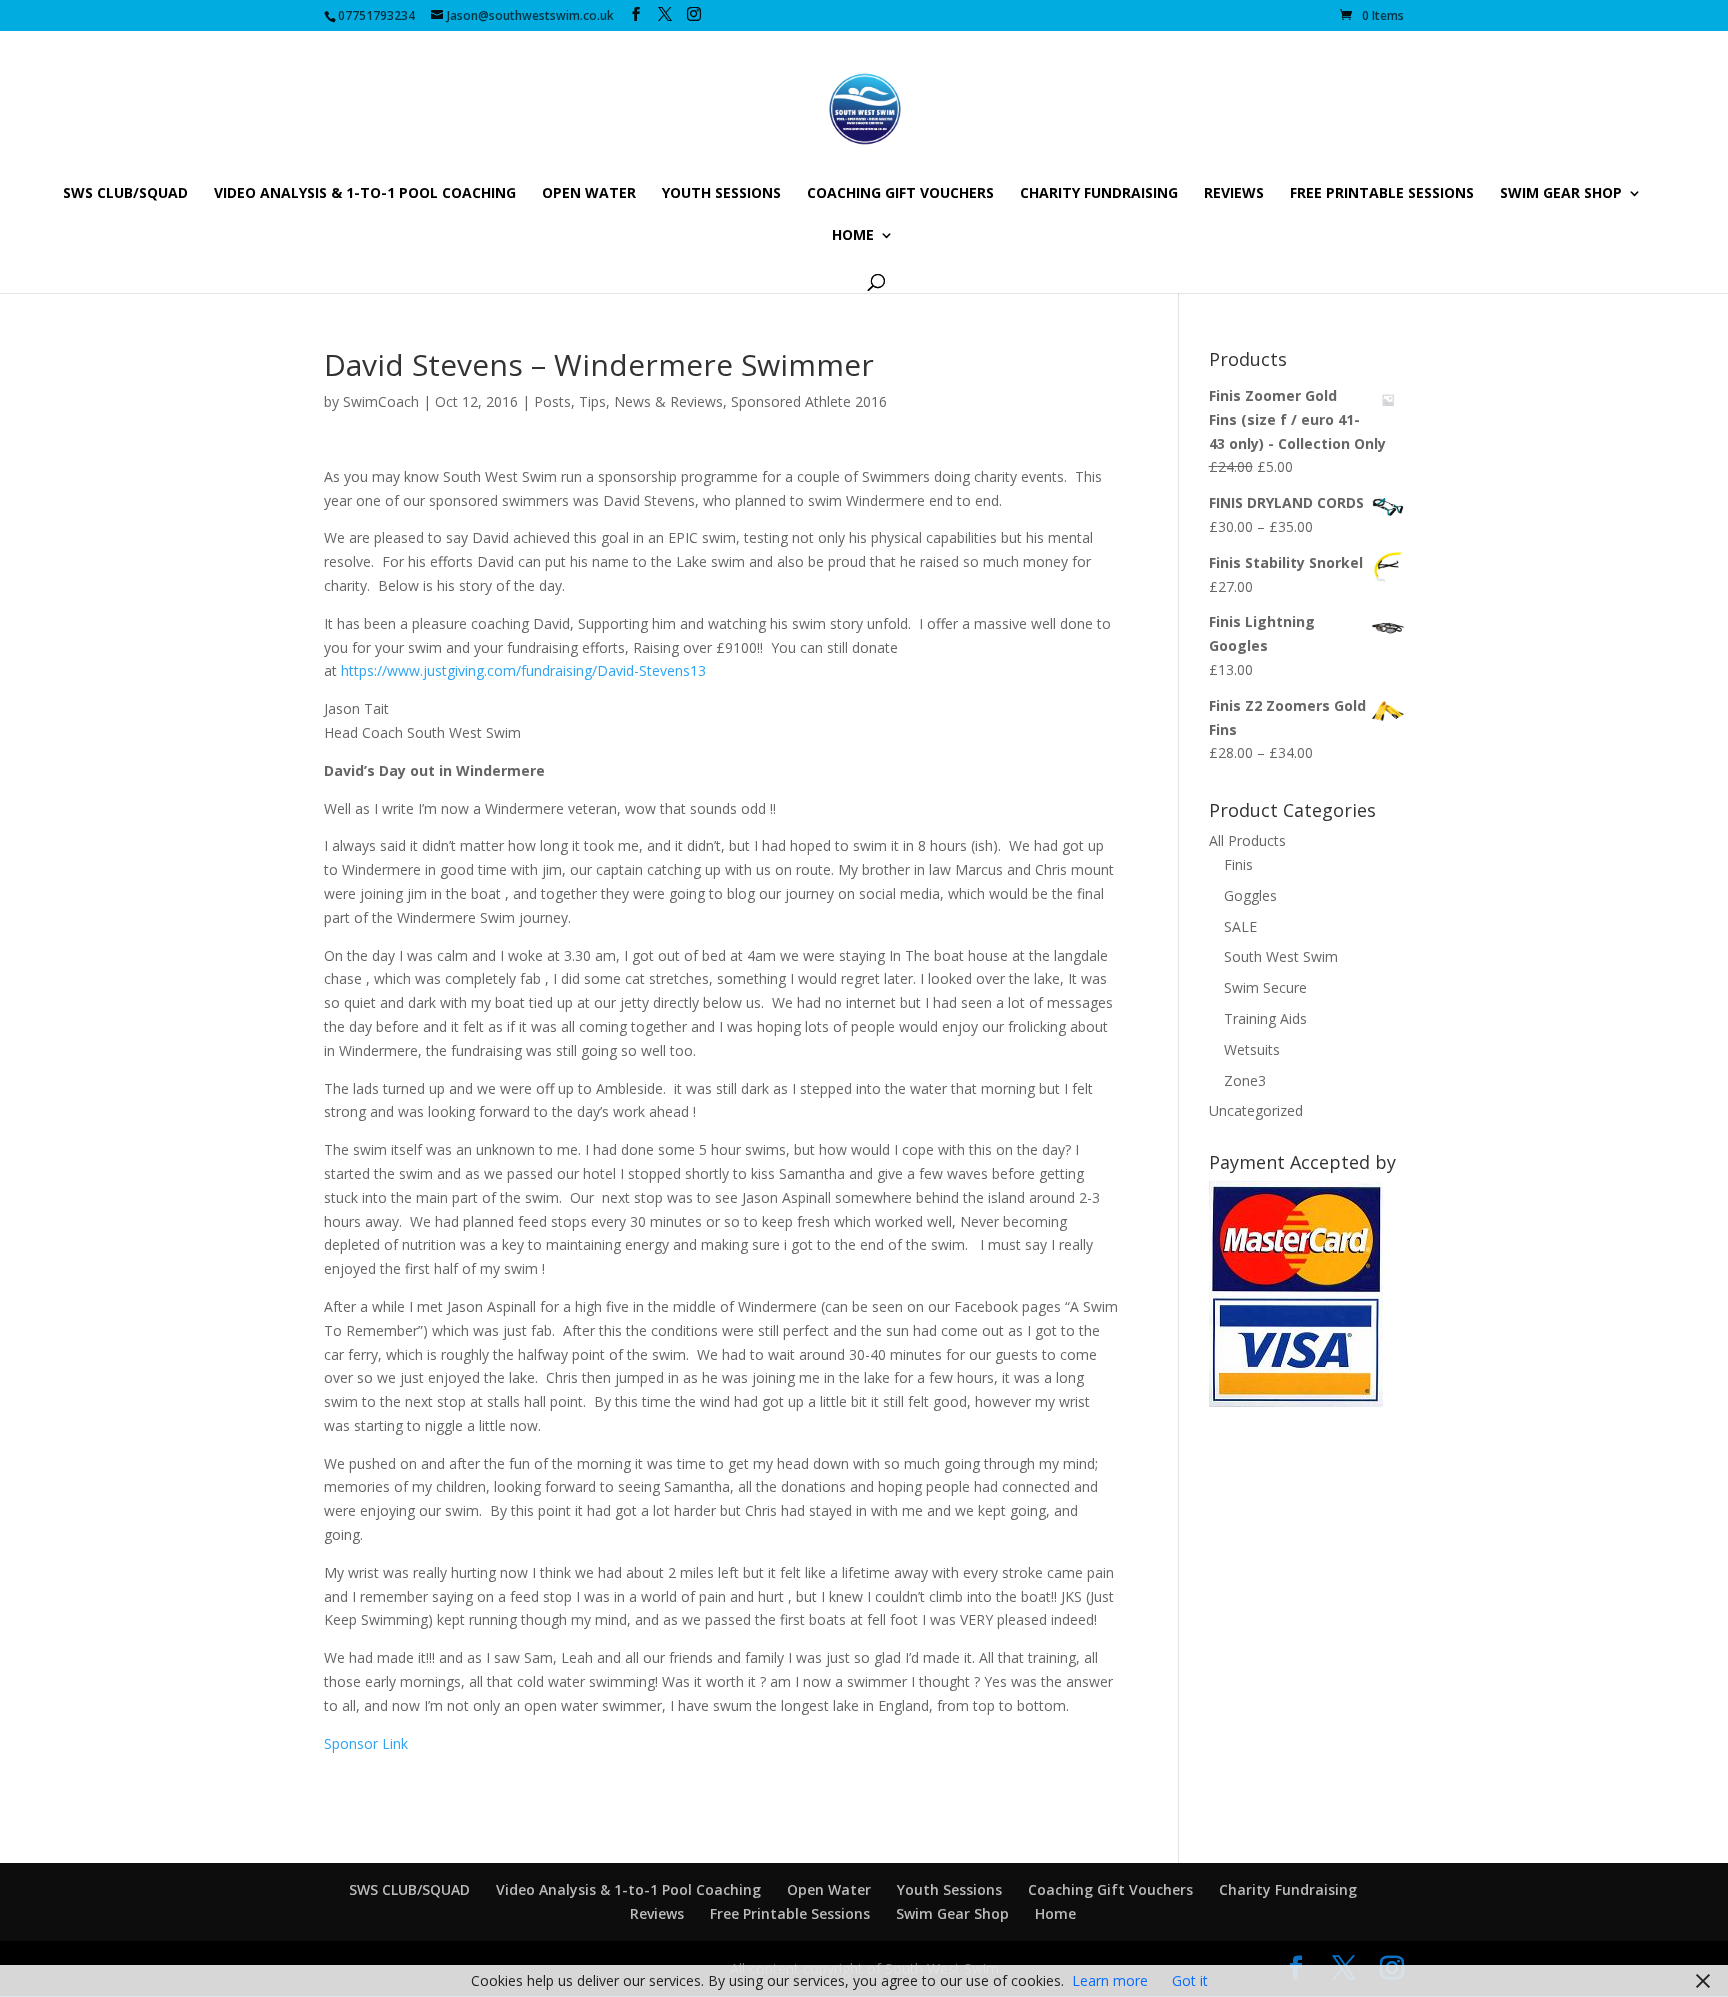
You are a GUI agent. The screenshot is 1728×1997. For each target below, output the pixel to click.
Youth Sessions (721, 194)
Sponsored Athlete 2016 (809, 401)
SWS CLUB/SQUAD (125, 194)
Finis (1238, 864)
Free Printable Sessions (1382, 194)
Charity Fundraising (1099, 194)
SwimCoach (381, 401)
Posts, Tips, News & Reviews (628, 401)
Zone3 (1245, 1080)
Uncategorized (1256, 1110)
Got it (1190, 1980)
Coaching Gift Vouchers (900, 194)
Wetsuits (1252, 1049)
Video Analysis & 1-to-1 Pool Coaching (365, 194)
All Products (1247, 840)
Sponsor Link (366, 1743)
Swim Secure (1265, 987)
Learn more (1110, 1980)
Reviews (1234, 194)
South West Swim (1281, 956)
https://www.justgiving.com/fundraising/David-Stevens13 (523, 670)
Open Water (589, 194)
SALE (1240, 926)
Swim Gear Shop (1561, 194)
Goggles (1250, 895)
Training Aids (1265, 1018)
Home (853, 236)
